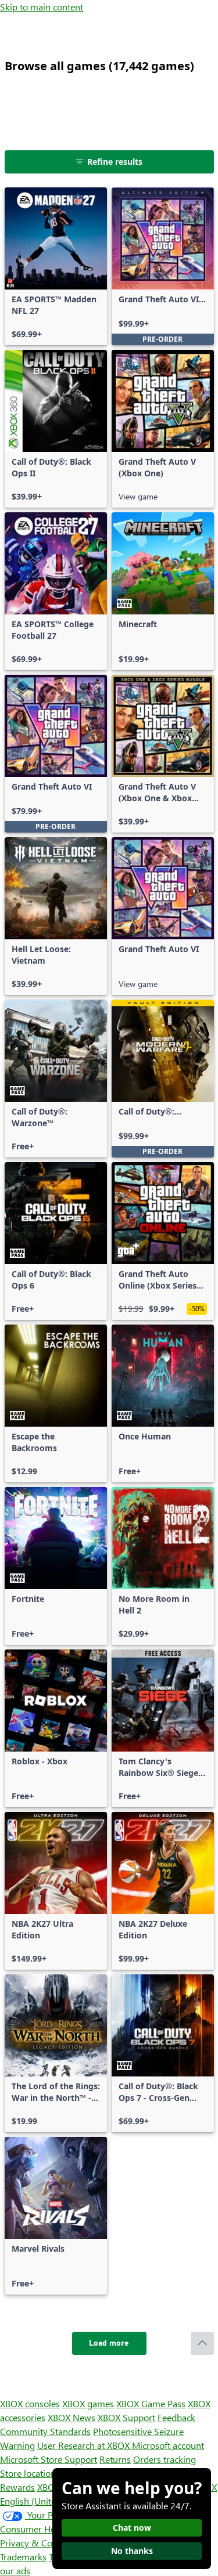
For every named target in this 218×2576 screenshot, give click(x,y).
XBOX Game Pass (151, 2403)
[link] (56, 266)
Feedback (176, 2417)
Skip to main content (42, 7)
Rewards (17, 2487)
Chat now (132, 2528)
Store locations (30, 2473)
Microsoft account (168, 2445)
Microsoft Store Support (49, 2459)
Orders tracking (165, 2459)
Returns (115, 2459)
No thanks (132, 2551)
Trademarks (23, 2557)
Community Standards (45, 2431)
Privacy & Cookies (37, 2543)
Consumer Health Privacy (51, 2529)
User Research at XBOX (85, 2445)
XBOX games (88, 2403)
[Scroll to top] (202, 2343)
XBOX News (72, 2417)
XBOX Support (126, 2417)
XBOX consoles (30, 2403)
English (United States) (45, 2501)
